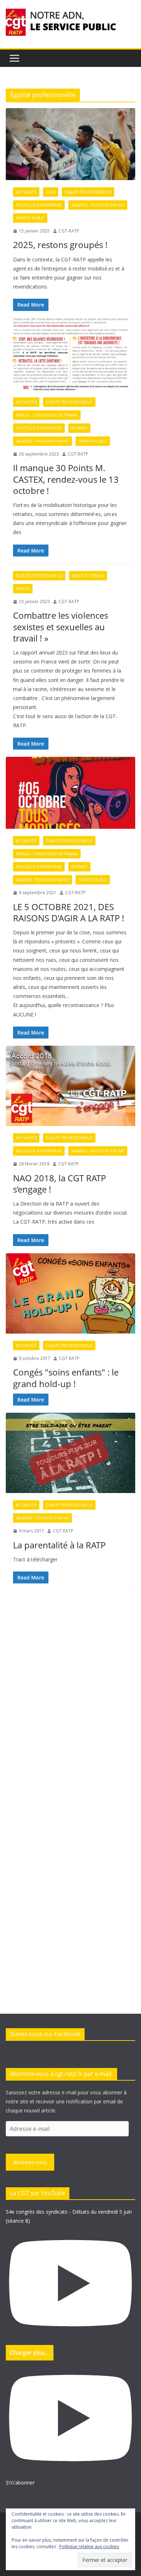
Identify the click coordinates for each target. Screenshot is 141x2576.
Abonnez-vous (30, 2162)
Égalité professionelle (88, 192)
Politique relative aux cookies (89, 2547)
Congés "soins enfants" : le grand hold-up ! (66, 1378)
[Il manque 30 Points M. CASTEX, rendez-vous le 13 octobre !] (70, 354)
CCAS (51, 192)
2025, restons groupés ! (60, 245)
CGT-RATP (69, 231)
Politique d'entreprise (39, 205)
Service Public (30, 218)
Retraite (79, 428)
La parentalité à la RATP (59, 1545)
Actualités (26, 192)
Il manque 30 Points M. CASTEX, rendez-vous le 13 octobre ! (66, 479)
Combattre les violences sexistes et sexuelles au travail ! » (61, 626)
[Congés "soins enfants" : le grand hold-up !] (70, 1293)
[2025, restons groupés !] (70, 144)
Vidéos (23, 589)
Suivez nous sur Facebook (45, 2034)
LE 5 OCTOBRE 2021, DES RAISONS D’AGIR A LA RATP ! (69, 912)
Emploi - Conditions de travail (47, 415)
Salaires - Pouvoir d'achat (98, 205)
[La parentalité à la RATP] (70, 1453)
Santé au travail (88, 576)
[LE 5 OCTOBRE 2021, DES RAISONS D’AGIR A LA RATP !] (70, 793)
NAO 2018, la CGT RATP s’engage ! (59, 1183)
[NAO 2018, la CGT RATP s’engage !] (70, 1086)
